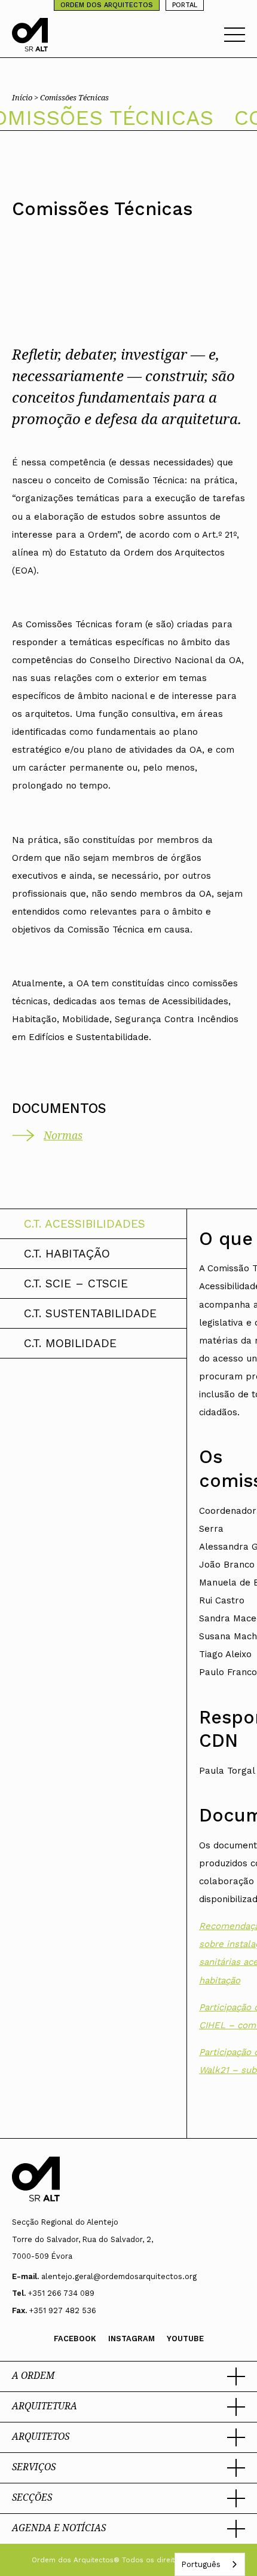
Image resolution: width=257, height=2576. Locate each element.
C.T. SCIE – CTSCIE (76, 1284)
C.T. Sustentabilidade (90, 1313)
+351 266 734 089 (61, 2293)
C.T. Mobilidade (70, 1343)
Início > (26, 97)
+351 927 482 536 (63, 2310)
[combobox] (210, 2564)
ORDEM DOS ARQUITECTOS (107, 5)
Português (201, 2564)
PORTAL (185, 5)
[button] (128, 2376)
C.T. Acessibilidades (85, 1224)
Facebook (75, 2339)
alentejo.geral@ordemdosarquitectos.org (119, 2276)
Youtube (185, 2339)
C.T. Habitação (67, 1254)
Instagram (131, 2339)
